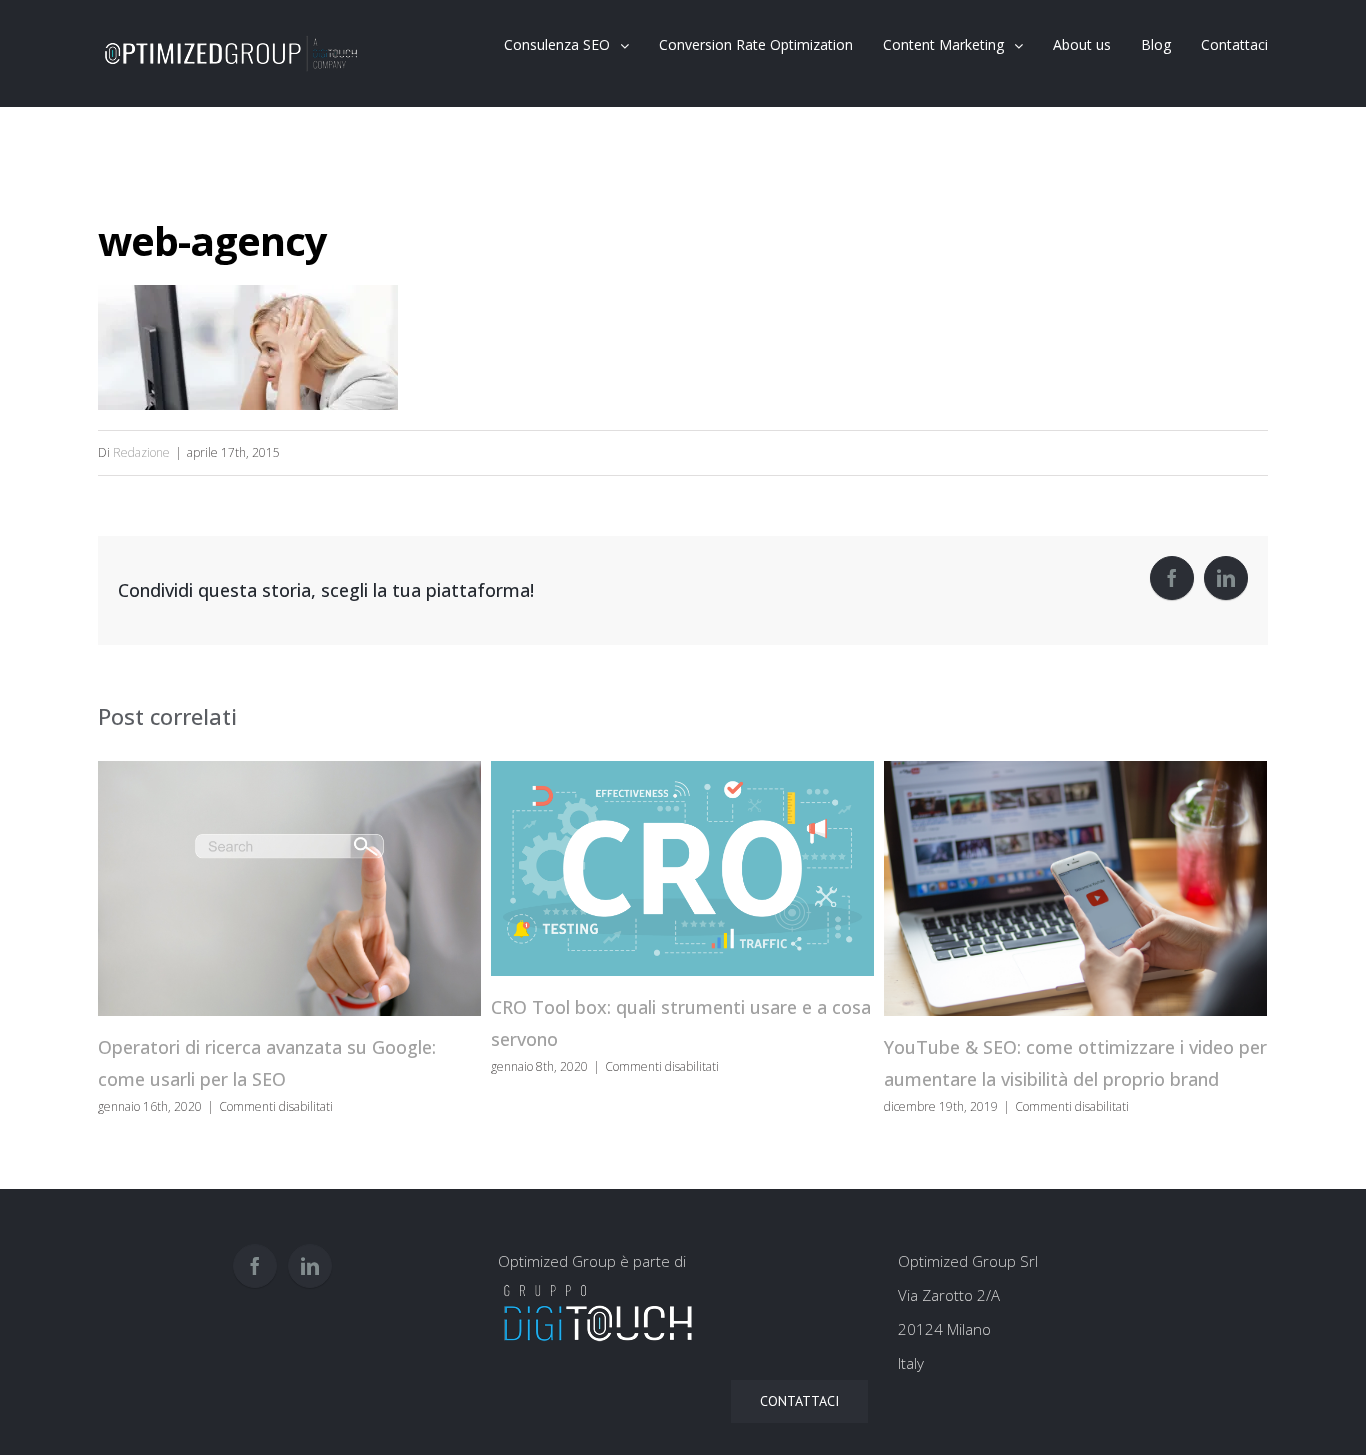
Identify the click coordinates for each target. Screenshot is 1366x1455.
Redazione (141, 452)
